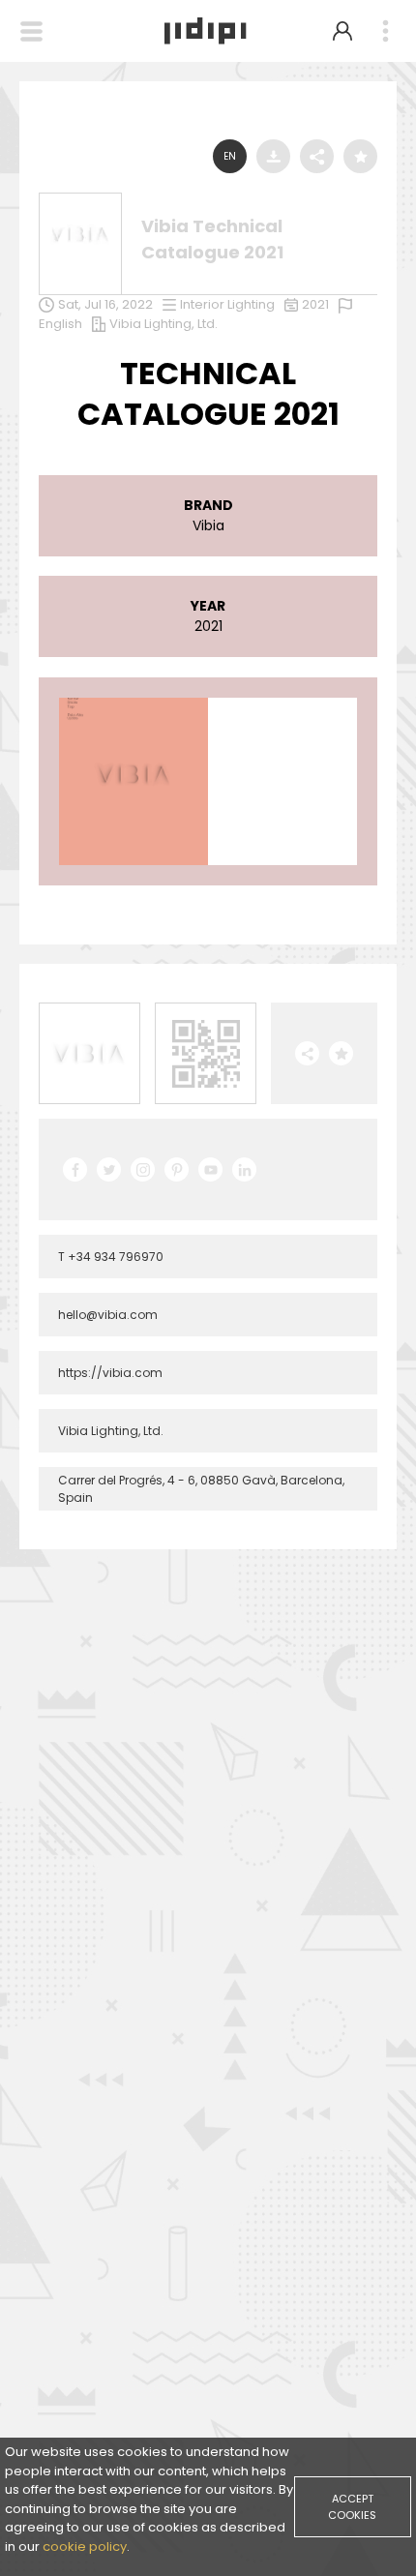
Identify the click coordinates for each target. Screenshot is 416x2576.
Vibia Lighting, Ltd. (163, 324)
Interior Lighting (227, 304)
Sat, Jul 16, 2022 (105, 304)
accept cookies (352, 2507)
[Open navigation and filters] (31, 31)
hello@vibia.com (108, 1315)
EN (230, 156)
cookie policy (85, 2546)
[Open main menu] (385, 31)
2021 (315, 304)
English (60, 324)
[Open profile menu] (342, 31)
